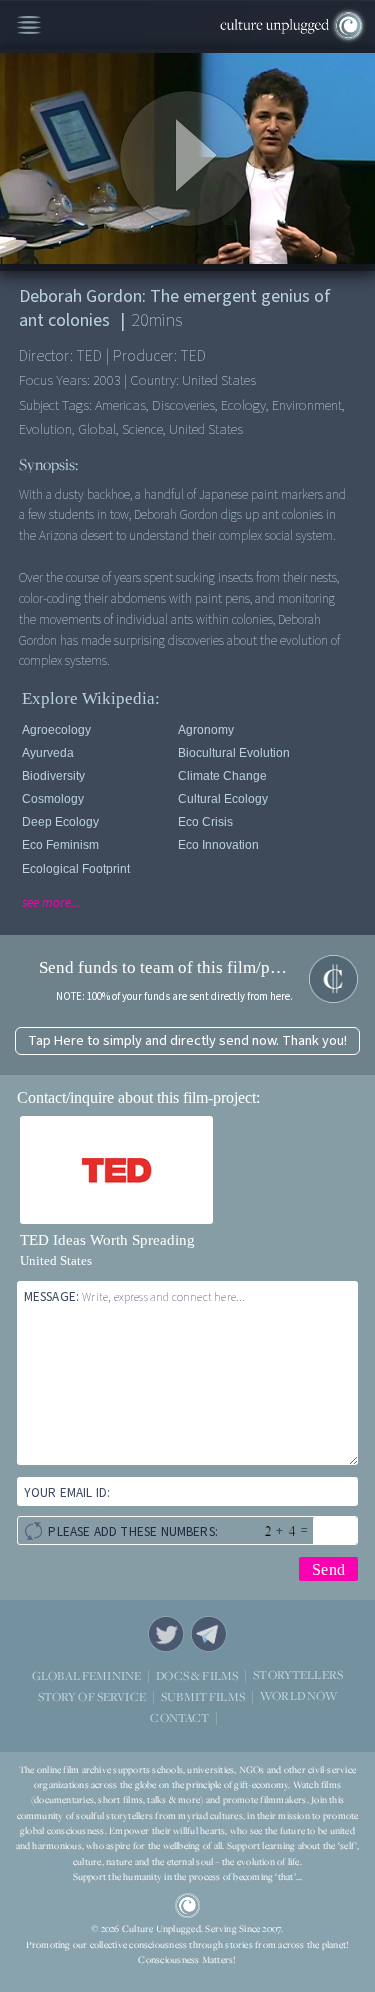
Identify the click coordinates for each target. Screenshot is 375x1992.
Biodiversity (53, 776)
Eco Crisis (205, 822)
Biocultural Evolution (234, 753)
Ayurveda (48, 753)
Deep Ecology (60, 822)
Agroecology (56, 730)
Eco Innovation (218, 845)
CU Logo (188, 1906)
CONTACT (179, 1717)
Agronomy (206, 730)
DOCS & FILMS (197, 1675)
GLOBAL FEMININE (86, 1675)
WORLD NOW (298, 1696)
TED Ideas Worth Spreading (107, 1240)
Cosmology (53, 799)
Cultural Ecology (223, 799)
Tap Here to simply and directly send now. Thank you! (187, 1040)
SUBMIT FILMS (203, 1696)
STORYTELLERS (298, 1675)
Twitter (166, 1634)
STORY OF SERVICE (92, 1696)
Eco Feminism (60, 845)
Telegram (209, 1634)
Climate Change (222, 776)
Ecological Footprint (76, 869)
